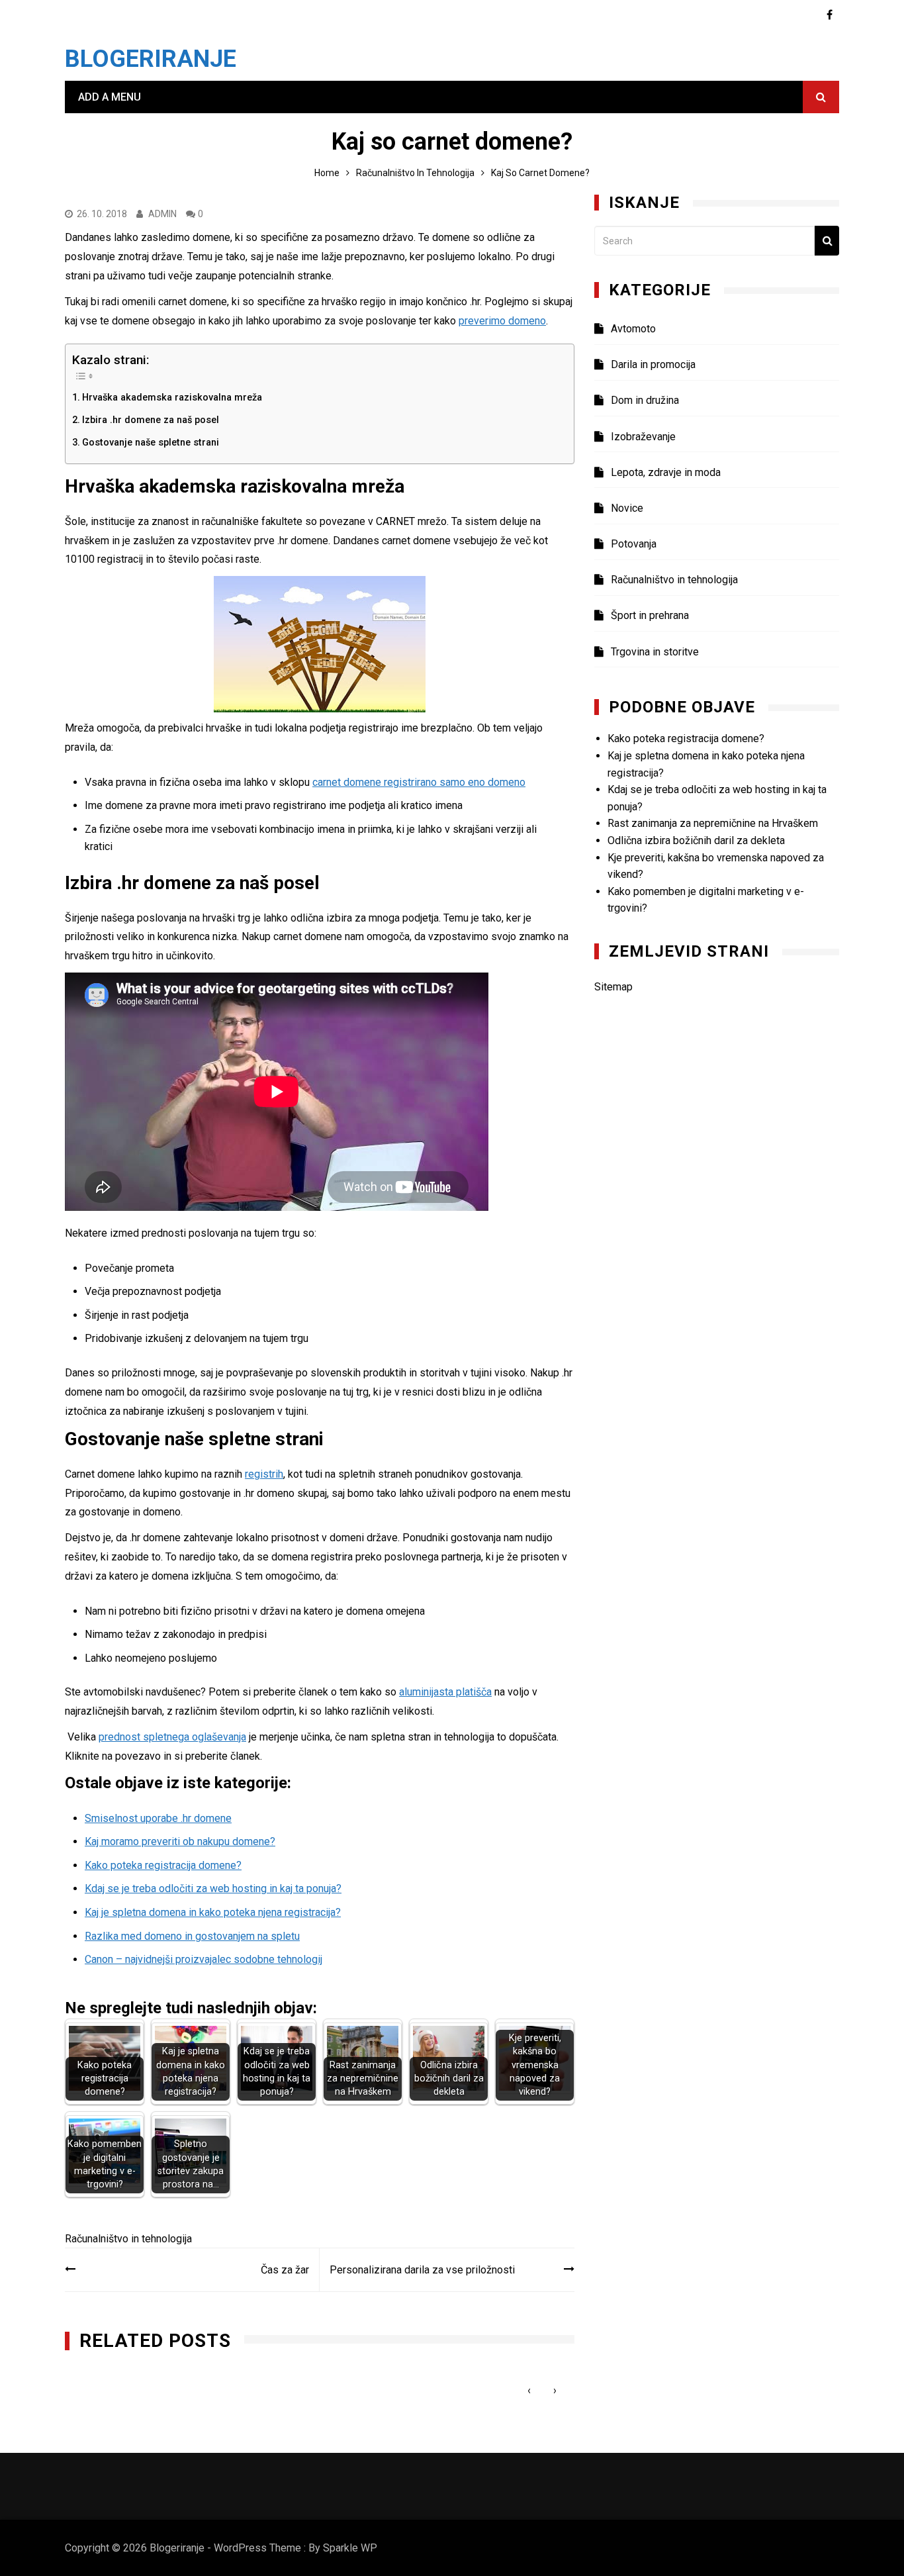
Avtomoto (633, 329)
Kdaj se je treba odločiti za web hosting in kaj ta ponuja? (213, 1888)
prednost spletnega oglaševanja (172, 1737)
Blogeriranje (151, 59)
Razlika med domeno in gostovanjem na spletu (192, 1936)
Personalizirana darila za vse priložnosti (422, 2270)
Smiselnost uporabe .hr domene (158, 1818)
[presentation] (529, 2390)
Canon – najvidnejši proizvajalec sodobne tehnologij (203, 1959)
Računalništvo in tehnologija (128, 2239)
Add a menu (110, 97)
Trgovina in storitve (655, 652)
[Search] (827, 241)
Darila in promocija (653, 364)
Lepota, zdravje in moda (666, 472)
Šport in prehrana (650, 615)
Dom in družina (645, 400)
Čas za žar (285, 2270)
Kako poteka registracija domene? (163, 1865)
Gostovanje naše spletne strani (151, 443)
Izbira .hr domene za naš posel (151, 420)
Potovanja (634, 544)
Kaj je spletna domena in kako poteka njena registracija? (213, 1912)
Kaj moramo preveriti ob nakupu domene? (180, 1841)
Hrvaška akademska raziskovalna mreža (172, 398)
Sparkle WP (350, 2548)
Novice (627, 508)
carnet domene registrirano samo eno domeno (419, 782)
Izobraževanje (643, 437)
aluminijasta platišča (445, 1692)
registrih (264, 1474)
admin (162, 214)
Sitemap (613, 987)
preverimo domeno (502, 321)
